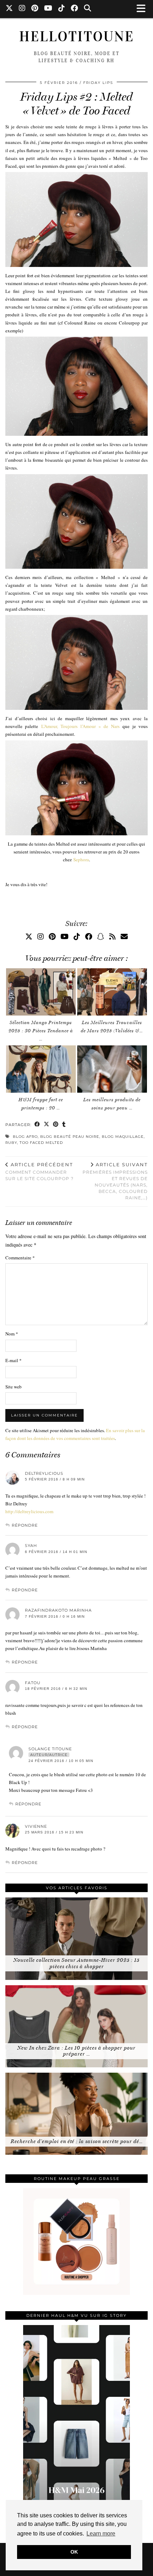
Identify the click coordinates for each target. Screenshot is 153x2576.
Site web (14, 1387)
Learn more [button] (101, 2534)
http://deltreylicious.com (29, 1511)
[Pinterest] (35, 9)
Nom (12, 1334)
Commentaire (20, 1258)
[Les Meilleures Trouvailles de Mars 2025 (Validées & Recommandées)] (112, 992)
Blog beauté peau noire (70, 1137)
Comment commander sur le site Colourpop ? (39, 1172)
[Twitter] (9, 9)
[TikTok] (62, 9)
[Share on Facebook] (37, 1125)
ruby (11, 1143)
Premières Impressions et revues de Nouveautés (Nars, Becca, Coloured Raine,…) (115, 1181)
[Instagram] (22, 9)
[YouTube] (48, 9)
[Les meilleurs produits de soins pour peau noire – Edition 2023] (112, 1069)
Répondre (25, 1525)
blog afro (25, 1137)
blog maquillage (123, 1137)
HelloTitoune (77, 37)
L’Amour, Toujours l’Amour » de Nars (80, 726)
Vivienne (36, 1826)
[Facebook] (75, 9)
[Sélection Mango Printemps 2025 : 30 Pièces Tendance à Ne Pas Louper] (41, 992)
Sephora (81, 859)
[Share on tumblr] (64, 1125)
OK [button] (74, 2552)
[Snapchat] (101, 936)
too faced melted (41, 1143)
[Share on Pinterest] (56, 1125)
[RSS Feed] (112, 936)
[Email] (124, 936)
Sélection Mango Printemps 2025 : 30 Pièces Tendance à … (41, 1031)
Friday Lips (98, 83)
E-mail (14, 1360)
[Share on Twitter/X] (47, 1125)
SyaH (31, 1546)
